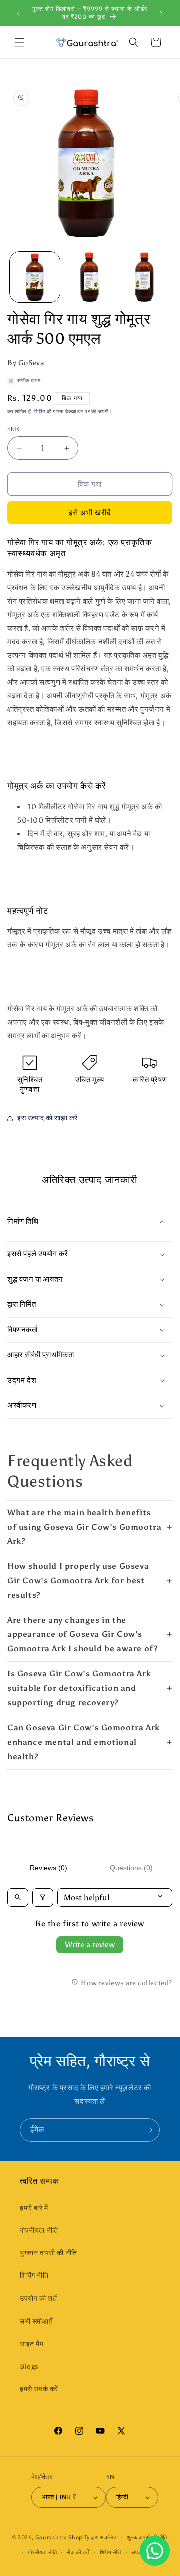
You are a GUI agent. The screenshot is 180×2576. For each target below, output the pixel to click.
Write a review (90, 1945)
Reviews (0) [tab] (49, 1868)
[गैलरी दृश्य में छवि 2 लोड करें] (90, 277)
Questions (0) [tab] (131, 1868)
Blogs (29, 2366)
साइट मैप (32, 2344)
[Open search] (18, 1898)
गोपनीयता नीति (39, 2231)
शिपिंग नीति (34, 2276)
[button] (20, 42)
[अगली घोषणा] (161, 13)
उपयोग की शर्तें (38, 2298)
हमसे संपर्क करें (39, 2389)
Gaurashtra (51, 2538)
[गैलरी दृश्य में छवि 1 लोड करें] (35, 277)
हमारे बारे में (34, 2208)
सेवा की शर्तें (78, 2553)
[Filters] (43, 1898)
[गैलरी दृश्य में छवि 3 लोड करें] (144, 277)
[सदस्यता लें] (148, 2130)
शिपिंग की (43, 412)
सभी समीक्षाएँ (36, 2321)
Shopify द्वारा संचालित (93, 2538)
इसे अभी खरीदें (90, 513)
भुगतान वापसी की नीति (49, 2253)
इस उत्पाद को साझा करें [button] (48, 1118)
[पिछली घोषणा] (18, 13)
